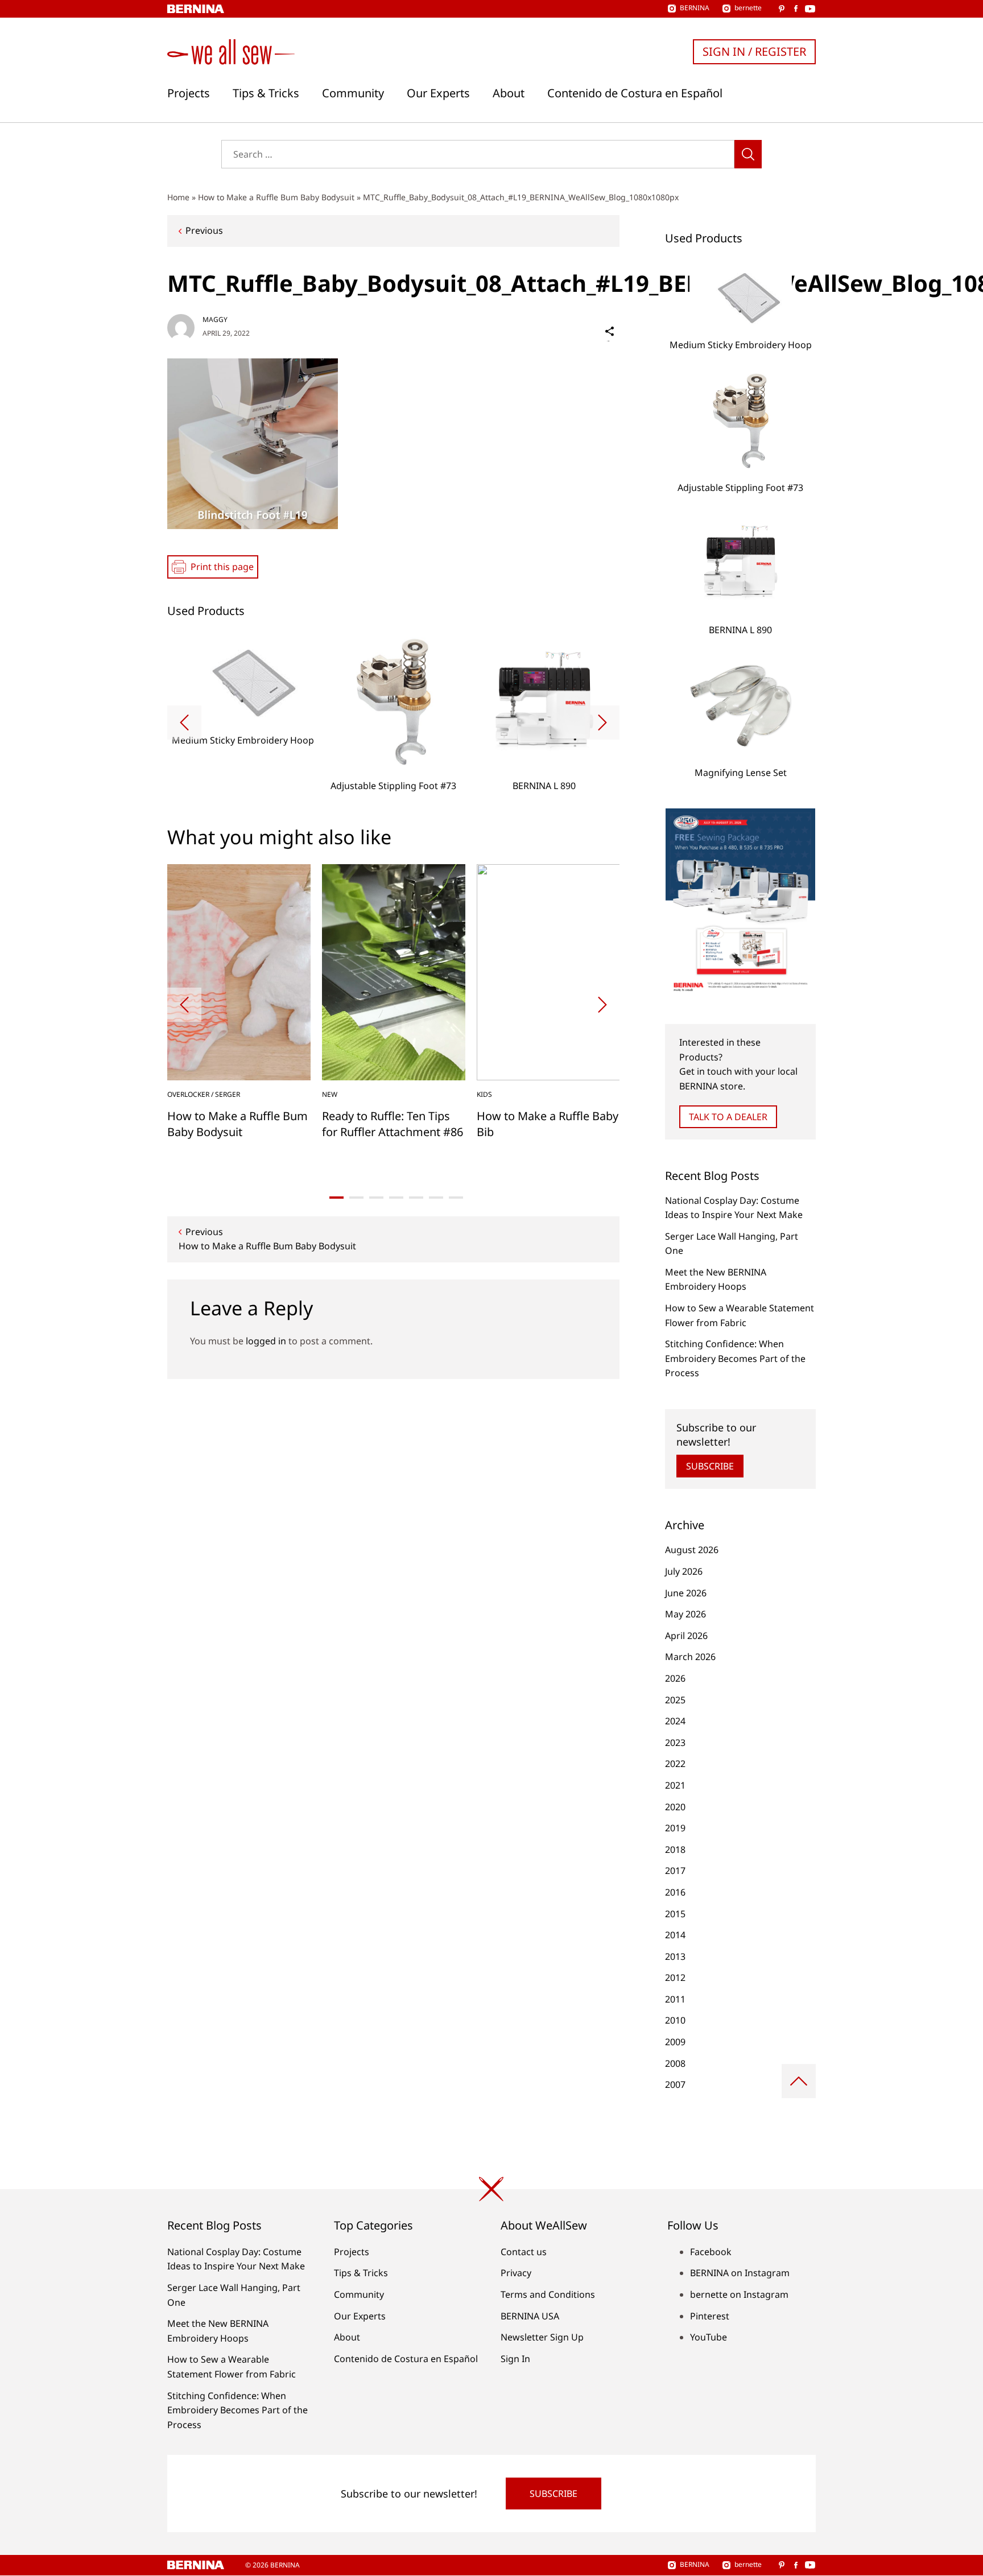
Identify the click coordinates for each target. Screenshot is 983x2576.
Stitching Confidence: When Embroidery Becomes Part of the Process (735, 1358)
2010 (675, 2020)
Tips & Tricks (266, 93)
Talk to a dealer (728, 1117)
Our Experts (438, 93)
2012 (675, 1978)
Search (748, 154)
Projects (189, 93)
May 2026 (685, 1614)
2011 (675, 1999)
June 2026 (686, 1593)
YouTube (709, 2337)
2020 (675, 1807)
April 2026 (686, 1636)
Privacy (516, 2273)
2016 (675, 1892)
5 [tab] (416, 1198)
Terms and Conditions (548, 2294)
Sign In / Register (754, 51)
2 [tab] (356, 1198)
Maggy (215, 319)
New (330, 1094)
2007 (675, 2084)
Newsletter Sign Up (542, 2337)
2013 (675, 1956)
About (509, 93)
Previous (204, 230)
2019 (675, 1828)
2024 (675, 1721)
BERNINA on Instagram (740, 2273)
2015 (675, 1914)
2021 (675, 1785)
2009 (675, 2042)
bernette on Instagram (739, 2294)
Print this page (222, 567)
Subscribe (710, 1466)
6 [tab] (436, 1198)
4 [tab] (396, 1198)
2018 (675, 1850)
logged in (266, 1341)
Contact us (524, 2252)
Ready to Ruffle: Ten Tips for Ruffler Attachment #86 (393, 1124)
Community (353, 93)
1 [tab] (336, 1198)
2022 (675, 1764)
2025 (675, 1700)
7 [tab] (456, 1198)
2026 (675, 1678)
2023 (675, 1743)
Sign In (515, 2359)
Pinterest (710, 2316)
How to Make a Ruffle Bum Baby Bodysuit (276, 197)
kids (484, 1094)
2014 (675, 1935)
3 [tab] (376, 1198)
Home (178, 197)
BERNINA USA (530, 2316)
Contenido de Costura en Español (635, 93)
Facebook (711, 2252)
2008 (675, 2063)
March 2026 (690, 1657)
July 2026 (684, 1571)
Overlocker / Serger (204, 1094)
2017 (675, 1871)
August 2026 (692, 1550)
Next (602, 723)
